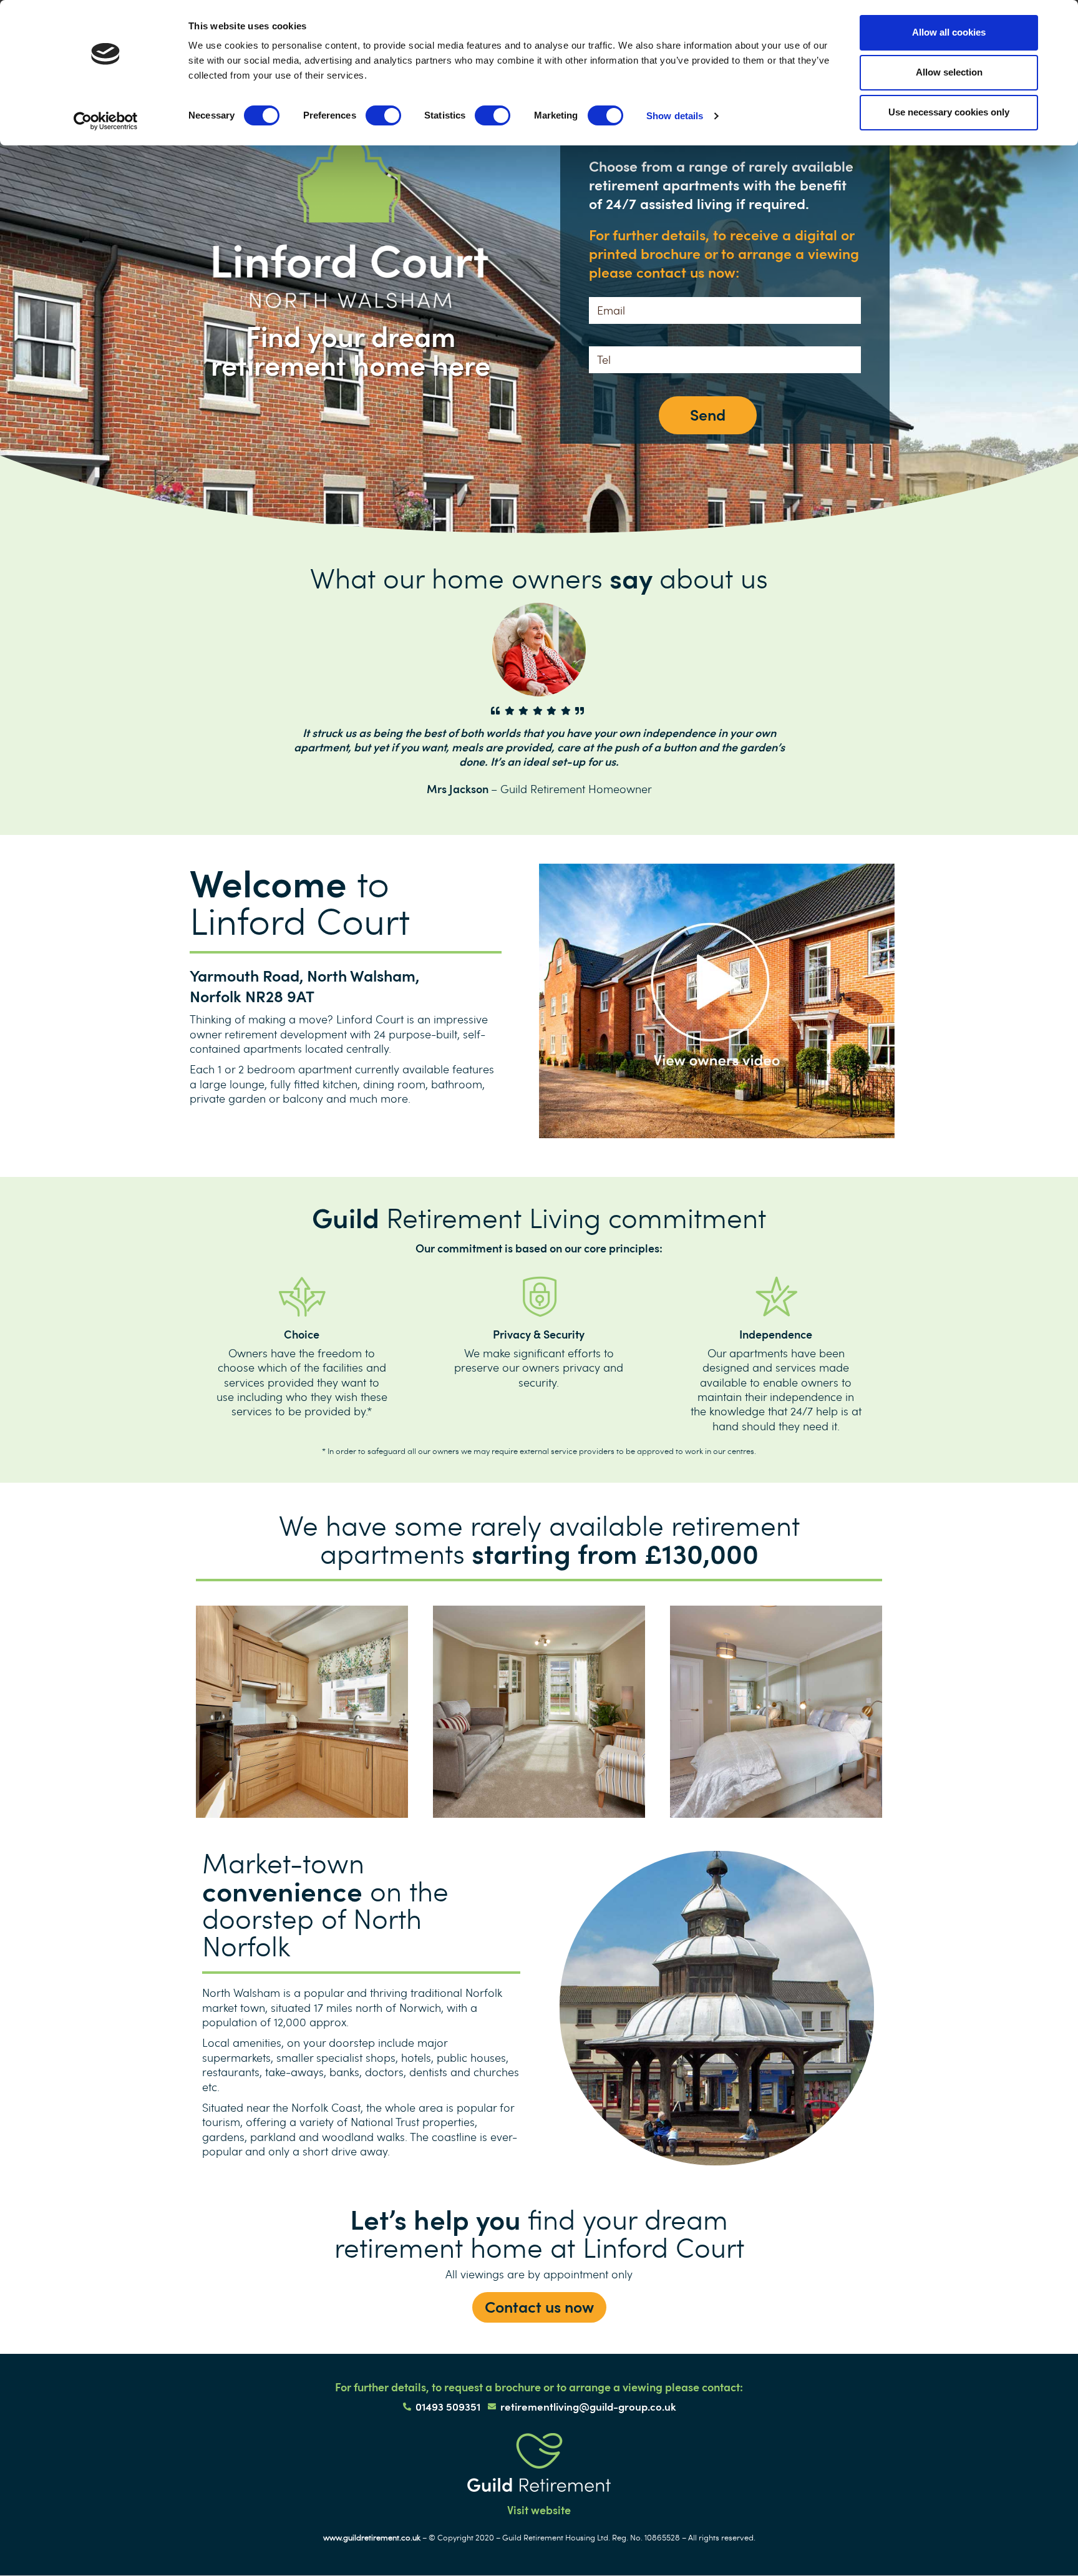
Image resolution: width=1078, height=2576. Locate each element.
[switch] (383, 115)
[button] (539, 2307)
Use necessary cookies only (949, 112)
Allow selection (949, 72)
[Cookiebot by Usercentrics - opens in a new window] (106, 121)
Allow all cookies (949, 32)
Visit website (539, 2510)
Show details (675, 116)
